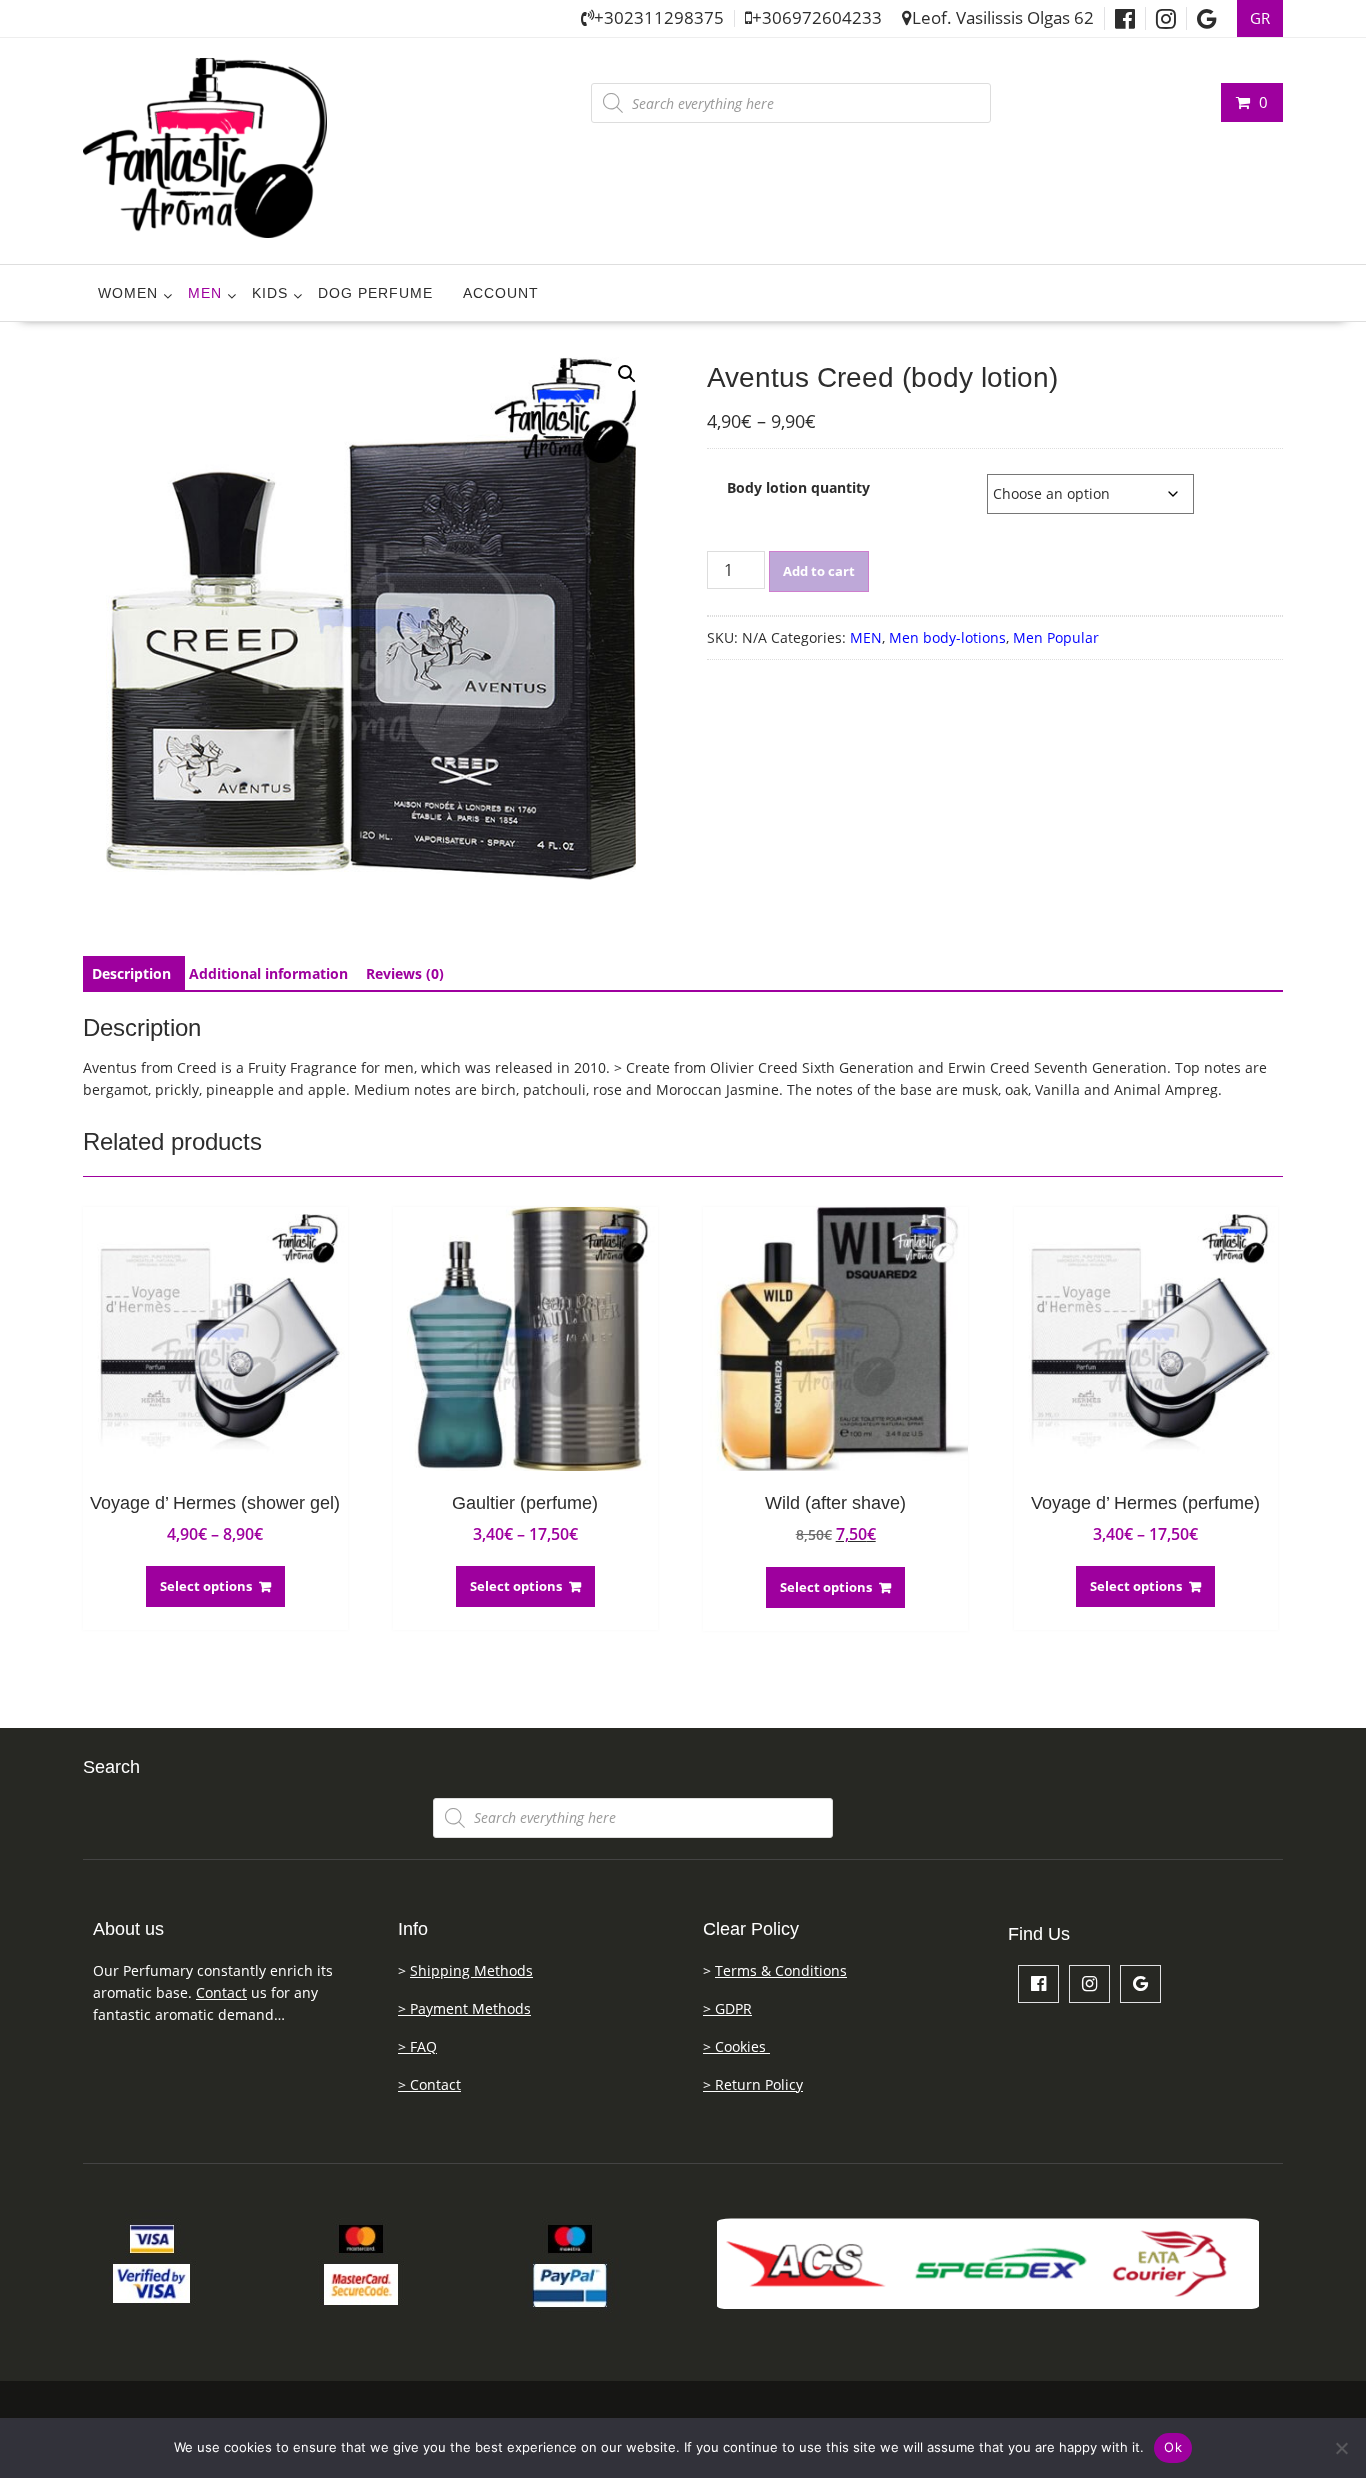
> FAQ (417, 2046)
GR (1260, 18)
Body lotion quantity (798, 487)
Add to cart (819, 571)
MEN (205, 293)
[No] (1341, 2448)
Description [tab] (131, 973)
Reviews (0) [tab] (405, 973)
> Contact (429, 2084)
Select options (206, 1586)
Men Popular (1056, 637)
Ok (1173, 2447)
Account (501, 293)
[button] (627, 374)
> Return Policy (753, 2084)
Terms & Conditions (781, 1970)
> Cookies (736, 2046)
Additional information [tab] (268, 973)
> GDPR (727, 2008)
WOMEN (128, 293)
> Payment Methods (464, 2008)
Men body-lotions (947, 637)
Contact (221, 1992)
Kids (270, 293)
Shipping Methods (471, 1970)
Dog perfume (375, 293)
